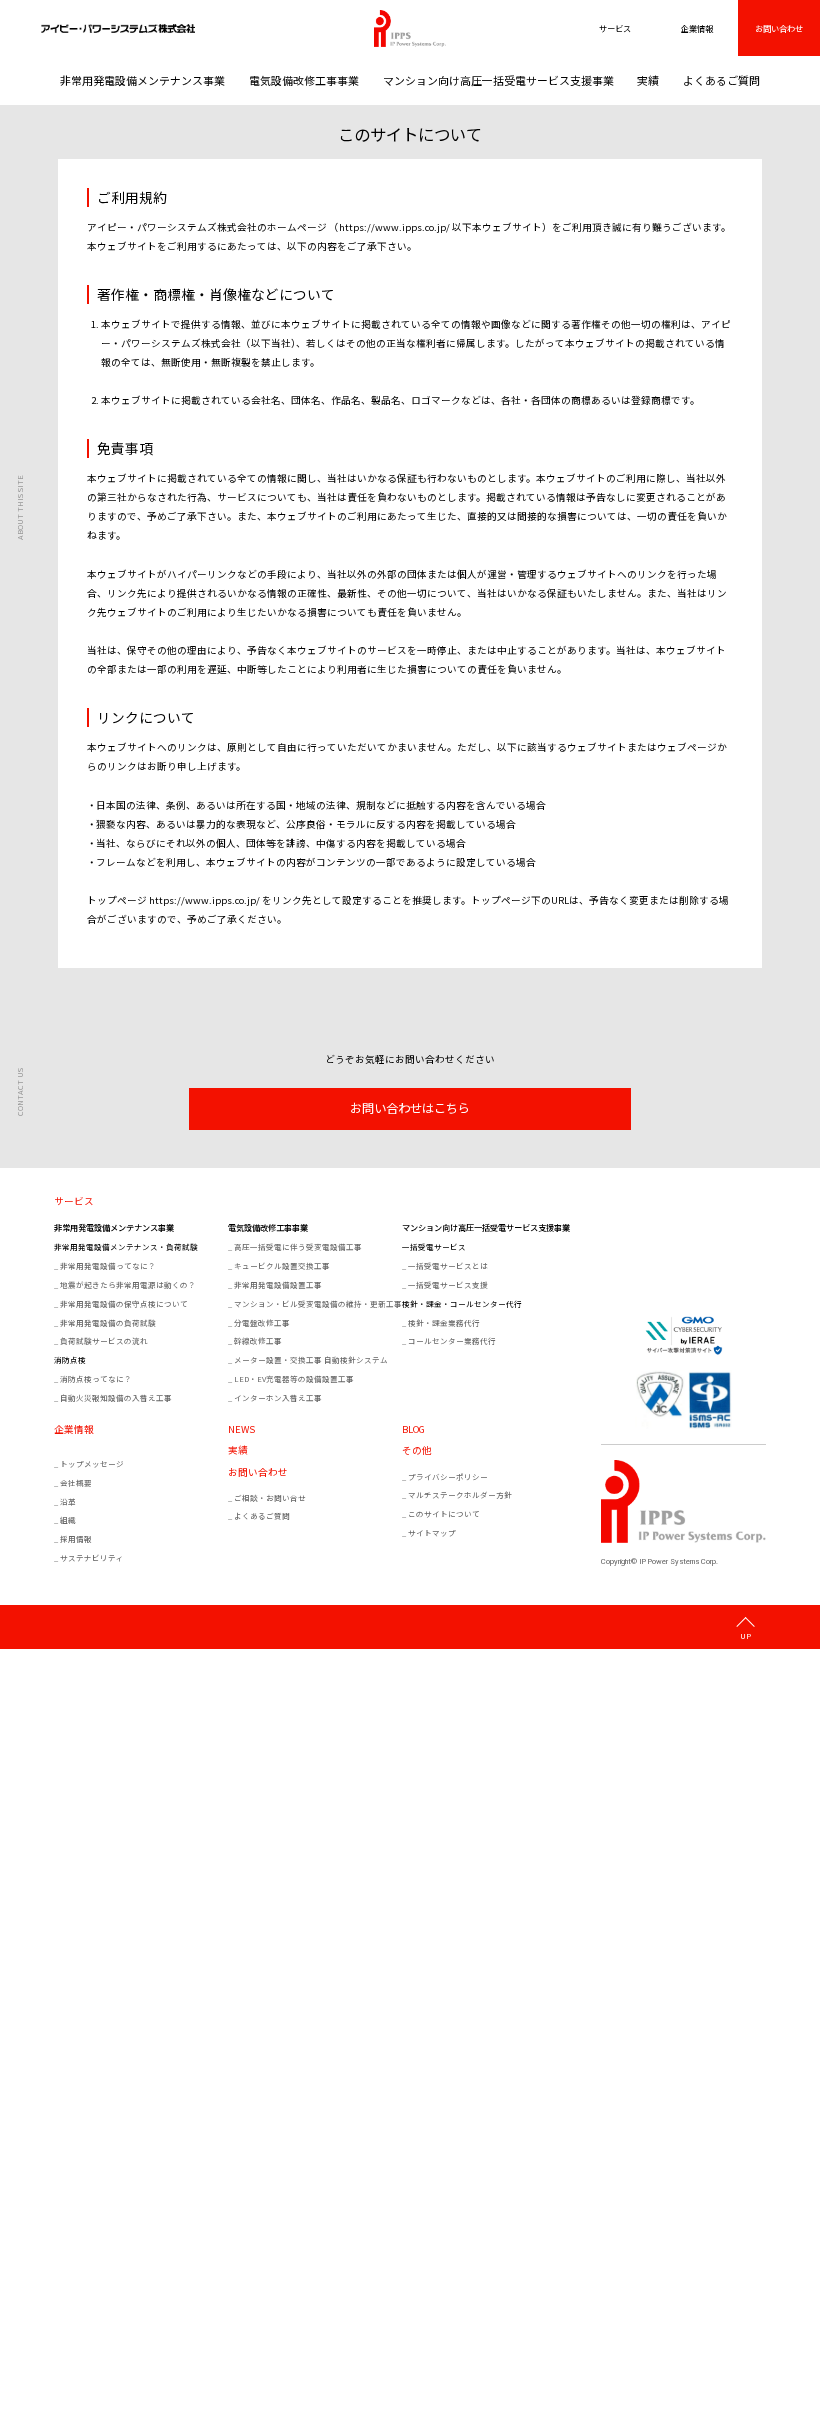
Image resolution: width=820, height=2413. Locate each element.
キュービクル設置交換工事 (282, 1265)
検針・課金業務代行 (444, 1322)
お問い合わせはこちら (410, 1108)
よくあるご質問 (721, 80)
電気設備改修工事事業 (304, 80)
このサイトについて (444, 1513)
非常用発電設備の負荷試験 (108, 1322)
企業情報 (74, 1430)
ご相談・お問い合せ (270, 1497)
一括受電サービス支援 (448, 1284)
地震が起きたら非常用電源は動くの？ (128, 1284)
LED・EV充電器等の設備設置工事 (294, 1378)
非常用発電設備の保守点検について (124, 1303)
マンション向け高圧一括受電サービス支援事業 (498, 80)
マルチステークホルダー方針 (460, 1494)
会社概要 (76, 1482)
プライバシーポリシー (448, 1476)
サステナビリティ (92, 1557)
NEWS (241, 1430)
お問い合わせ (779, 28)
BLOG (413, 1430)
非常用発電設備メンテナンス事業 (142, 80)
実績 (648, 80)
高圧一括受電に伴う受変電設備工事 (298, 1246)
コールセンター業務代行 (452, 1340)
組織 (68, 1519)
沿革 (68, 1501)
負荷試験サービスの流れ (104, 1340)
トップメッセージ (92, 1463)
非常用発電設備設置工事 (278, 1284)
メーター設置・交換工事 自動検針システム (311, 1359)
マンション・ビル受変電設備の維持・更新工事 (317, 1303)
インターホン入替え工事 (278, 1397)
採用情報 (76, 1538)
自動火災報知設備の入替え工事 (116, 1397)
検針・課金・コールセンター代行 (462, 1303)
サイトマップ (432, 1532)
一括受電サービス (434, 1246)
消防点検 (70, 1359)
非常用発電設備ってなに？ (108, 1265)
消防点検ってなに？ (96, 1378)
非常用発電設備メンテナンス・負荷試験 (126, 1246)
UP (745, 1635)
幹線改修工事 (258, 1340)
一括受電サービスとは (448, 1265)
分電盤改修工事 (262, 1322)
